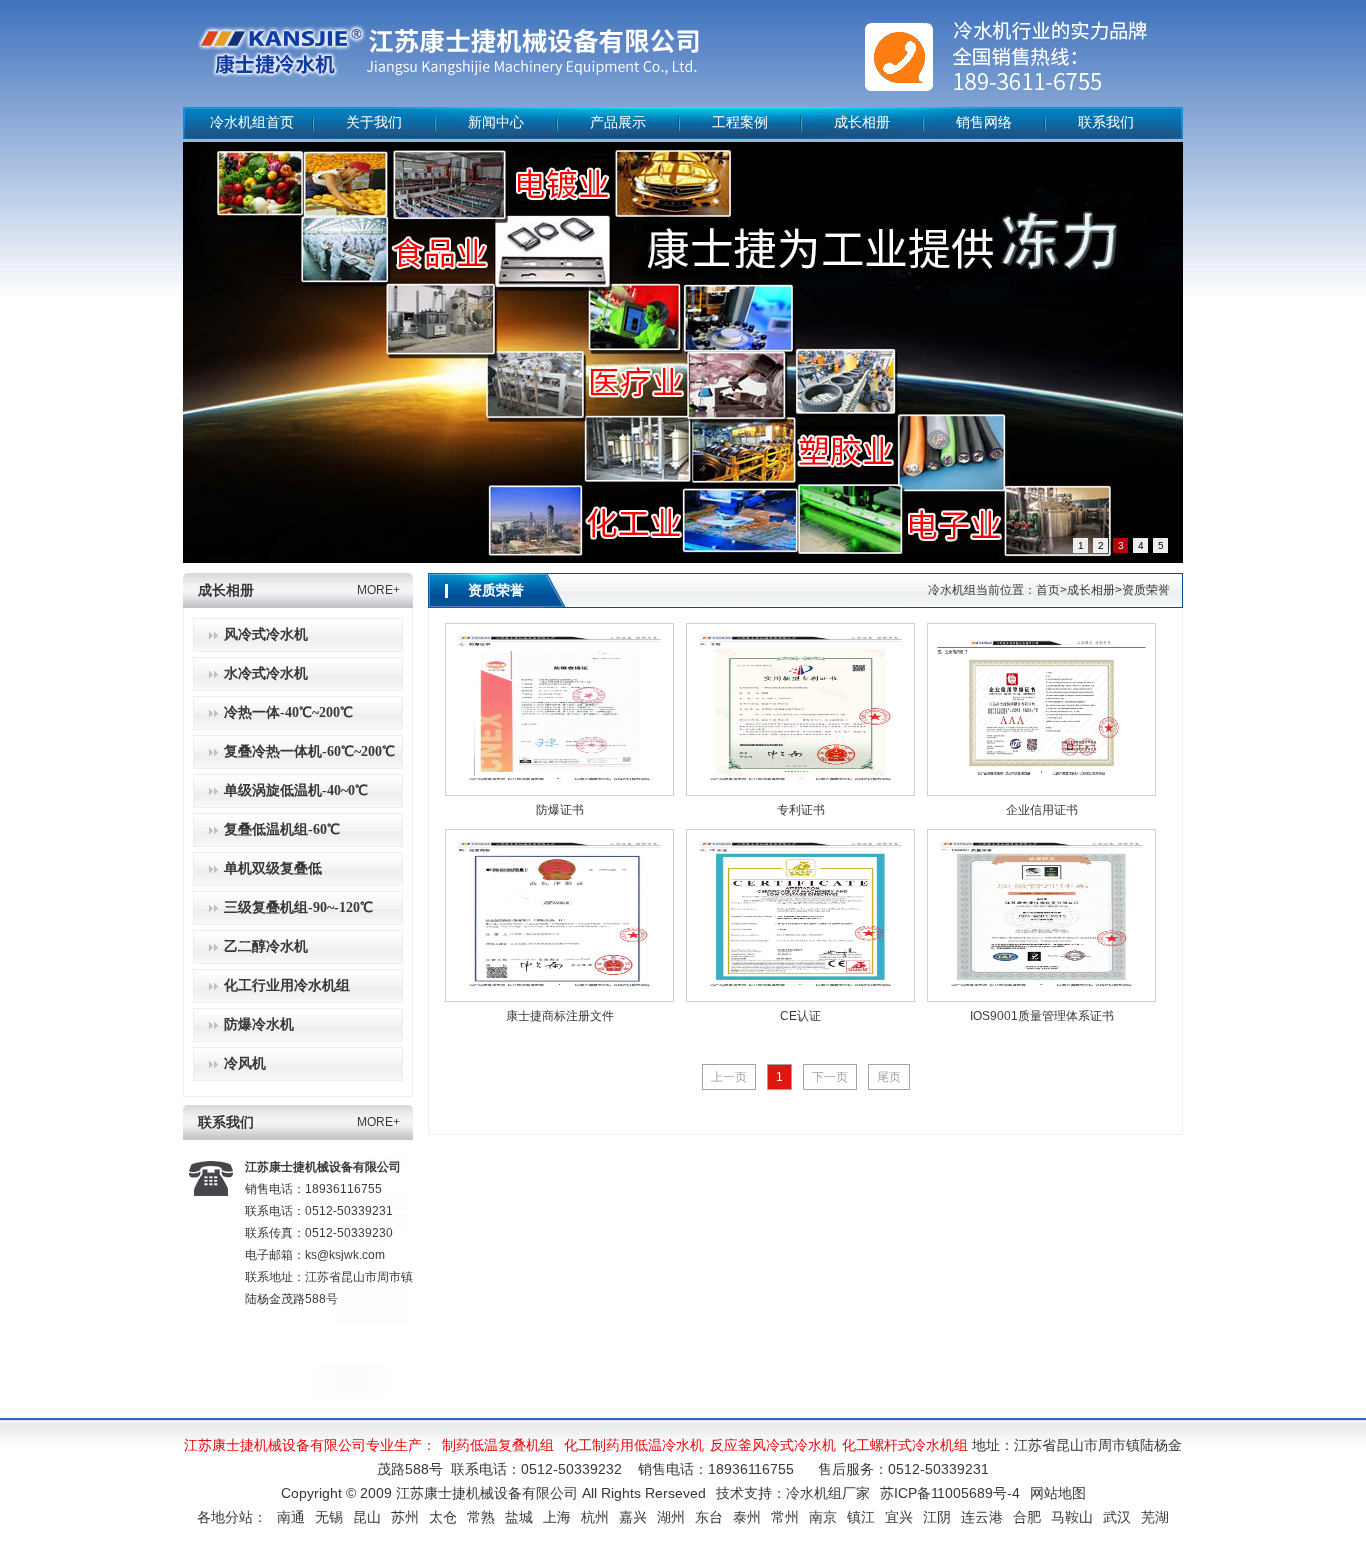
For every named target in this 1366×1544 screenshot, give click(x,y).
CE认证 (800, 1016)
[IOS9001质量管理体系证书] (1041, 915)
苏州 (405, 1517)
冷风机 (245, 1063)
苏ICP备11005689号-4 (950, 1493)
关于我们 (374, 122)
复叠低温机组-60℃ (282, 829)
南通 (291, 1517)
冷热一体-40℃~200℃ (288, 712)
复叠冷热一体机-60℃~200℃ (309, 751)
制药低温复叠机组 (498, 1445)
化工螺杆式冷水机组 (905, 1445)
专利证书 (801, 810)
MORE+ (378, 590)
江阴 (937, 1517)
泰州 (747, 1517)
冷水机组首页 (252, 122)
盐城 (519, 1517)
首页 (1048, 590)
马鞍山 (1072, 1517)
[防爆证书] (559, 709)
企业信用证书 (1042, 810)
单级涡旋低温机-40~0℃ (296, 790)
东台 (709, 1517)
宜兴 (899, 1517)
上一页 (729, 1077)
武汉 (1117, 1517)
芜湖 (1155, 1517)
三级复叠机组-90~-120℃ (298, 907)
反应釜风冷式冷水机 (773, 1445)
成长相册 (862, 122)
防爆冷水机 (259, 1024)
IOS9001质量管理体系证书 (1042, 1016)
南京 (823, 1517)
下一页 (830, 1077)
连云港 (982, 1517)
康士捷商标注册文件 (560, 1016)
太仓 (443, 1517)
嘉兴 (633, 1517)
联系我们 (1106, 122)
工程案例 (740, 122)
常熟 (481, 1517)
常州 (785, 1517)
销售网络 (984, 122)
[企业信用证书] (1041, 709)
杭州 (595, 1517)
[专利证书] (800, 709)
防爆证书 (560, 810)
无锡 (329, 1517)
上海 (557, 1517)
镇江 (861, 1517)
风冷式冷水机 (266, 634)
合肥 (1027, 1517)
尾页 (889, 1077)
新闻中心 (496, 122)
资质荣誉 (496, 590)
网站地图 (1058, 1493)
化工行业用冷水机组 (287, 985)
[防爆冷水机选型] (683, 352)
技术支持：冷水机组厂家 (793, 1493)
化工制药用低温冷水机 (634, 1445)
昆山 (367, 1517)
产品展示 (618, 122)
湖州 (671, 1517)
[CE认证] (800, 915)
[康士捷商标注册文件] (559, 915)
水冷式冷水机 (266, 673)
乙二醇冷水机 (266, 946)
